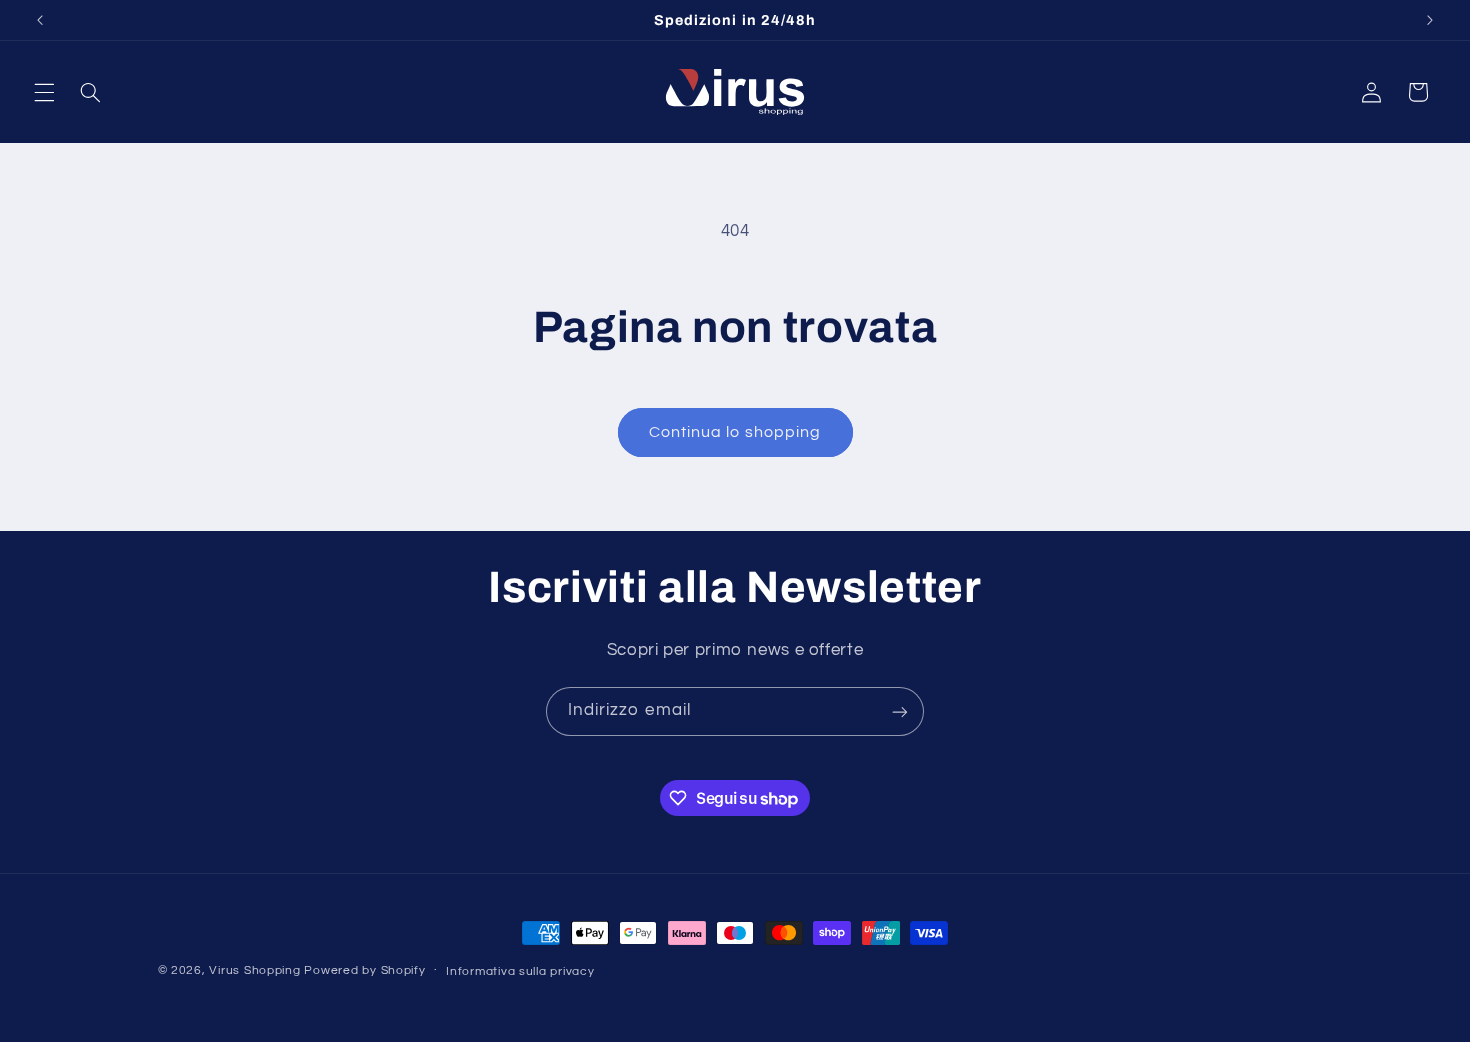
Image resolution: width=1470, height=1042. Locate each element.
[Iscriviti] (900, 711)
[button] (44, 92)
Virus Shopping (254, 970)
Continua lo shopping (735, 432)
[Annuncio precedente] (40, 20)
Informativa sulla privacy (520, 971)
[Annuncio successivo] (1430, 20)
